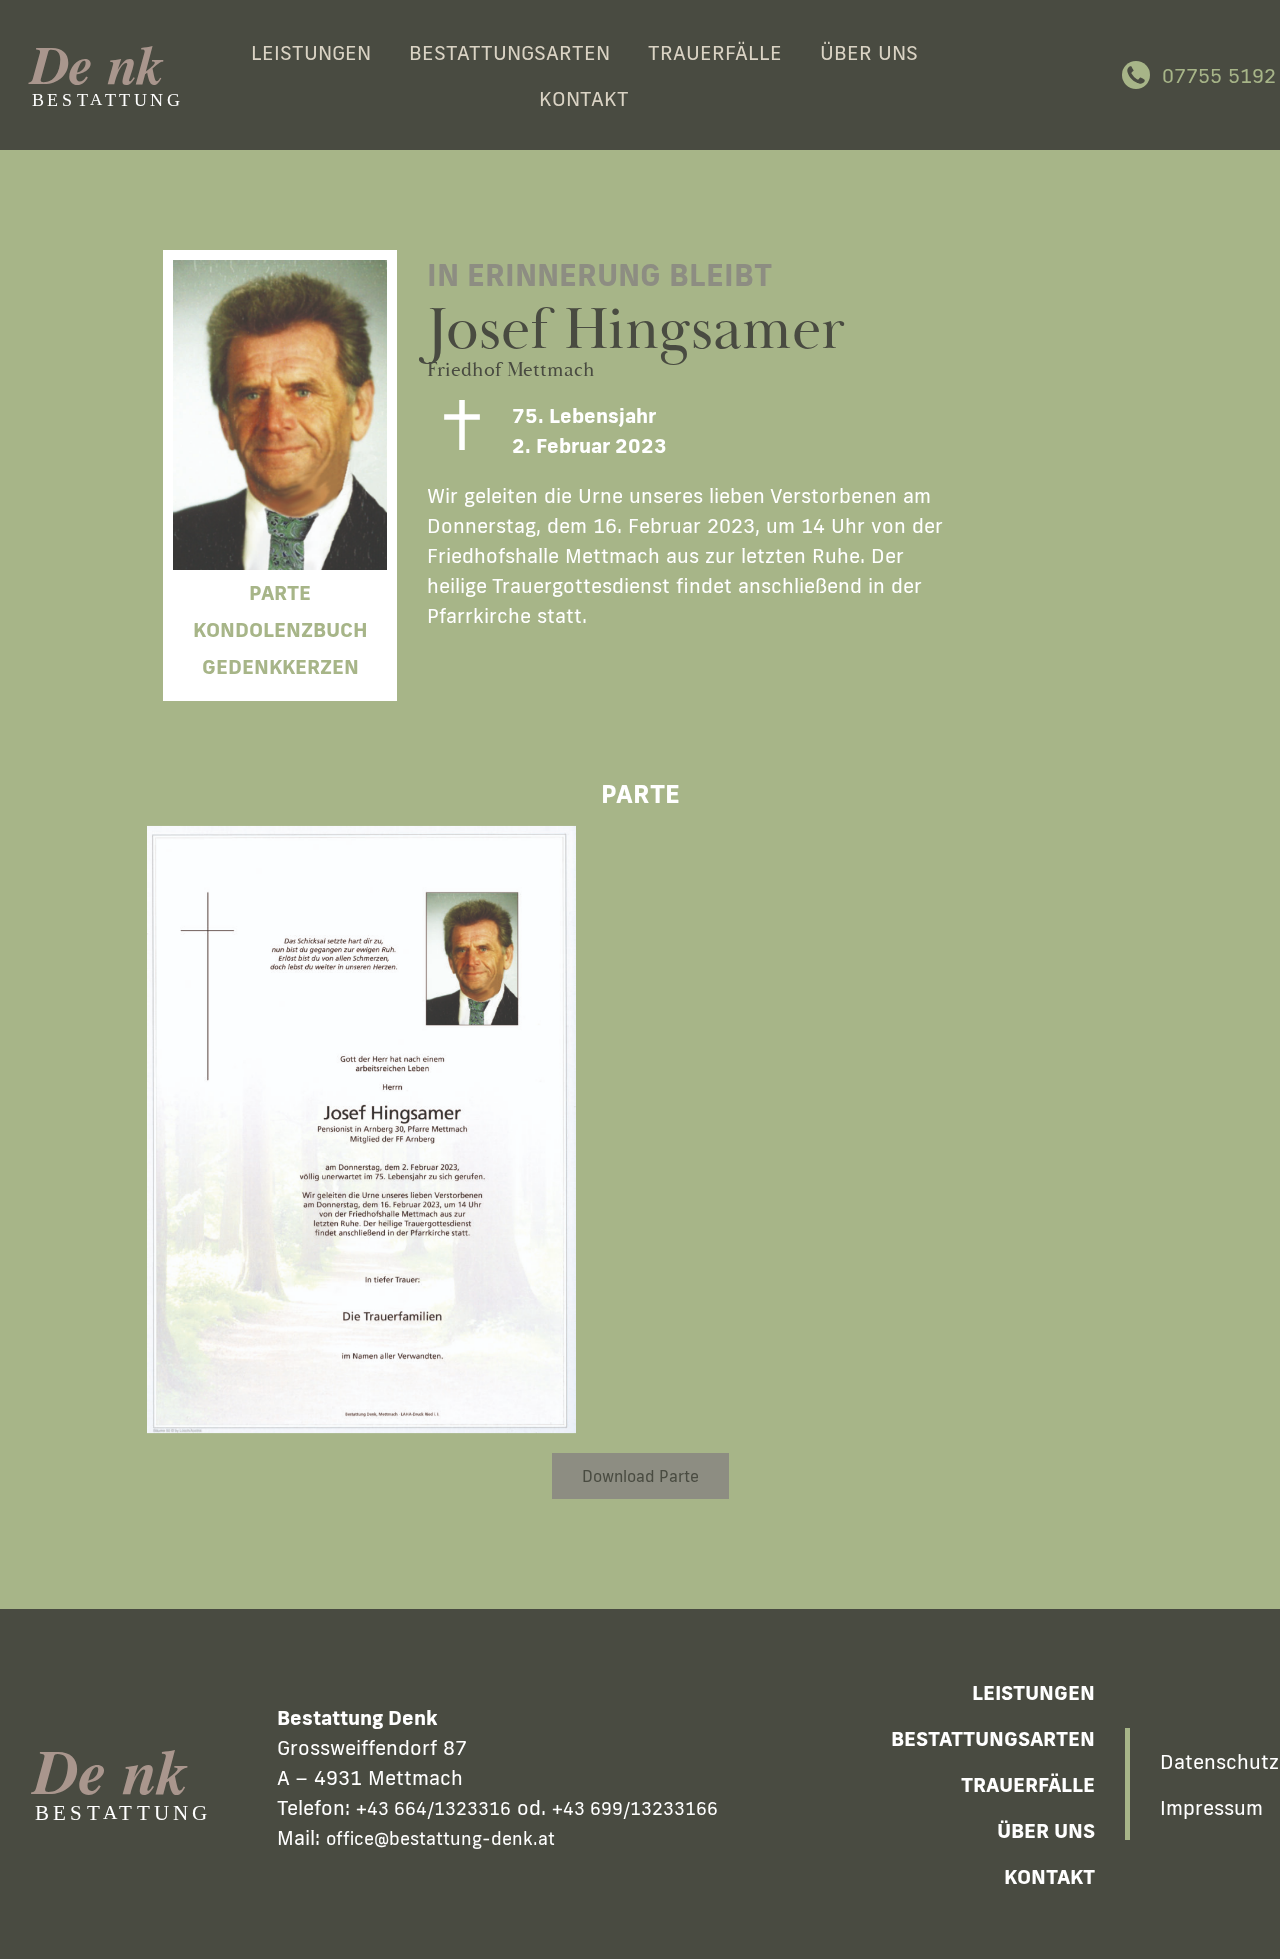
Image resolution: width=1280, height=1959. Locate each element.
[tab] (600, 761)
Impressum (1211, 1807)
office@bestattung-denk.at (440, 1838)
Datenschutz (1214, 1761)
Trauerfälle (715, 52)
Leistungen (311, 52)
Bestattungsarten (509, 52)
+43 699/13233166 (635, 1808)
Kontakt (584, 98)
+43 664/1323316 (433, 1808)
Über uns (869, 52)
